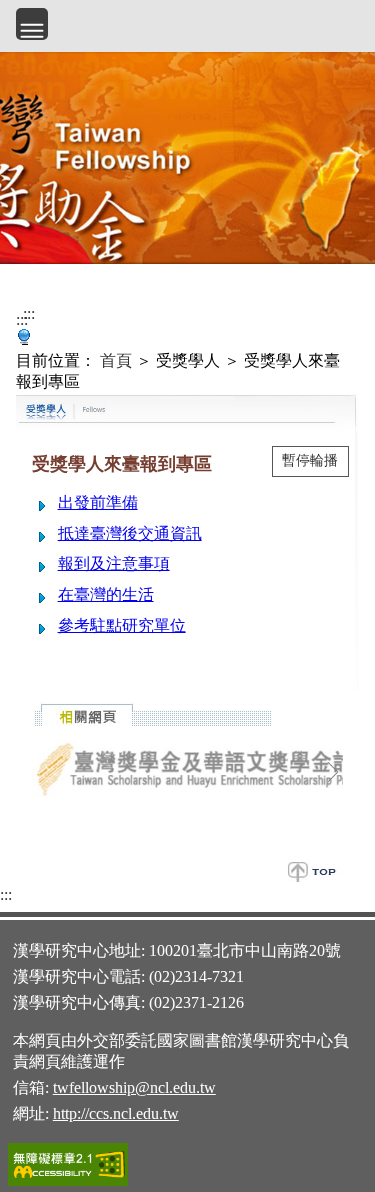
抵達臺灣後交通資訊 (130, 533)
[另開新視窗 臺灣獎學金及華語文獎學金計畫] (187, 770)
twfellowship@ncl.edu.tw (134, 1087)
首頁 (116, 360)
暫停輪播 (310, 460)
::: (22, 319)
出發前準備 (98, 502)
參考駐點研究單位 (122, 625)
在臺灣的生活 (106, 594)
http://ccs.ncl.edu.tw (116, 1113)
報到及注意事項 (114, 563)
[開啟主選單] (32, 24)
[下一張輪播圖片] (333, 772)
